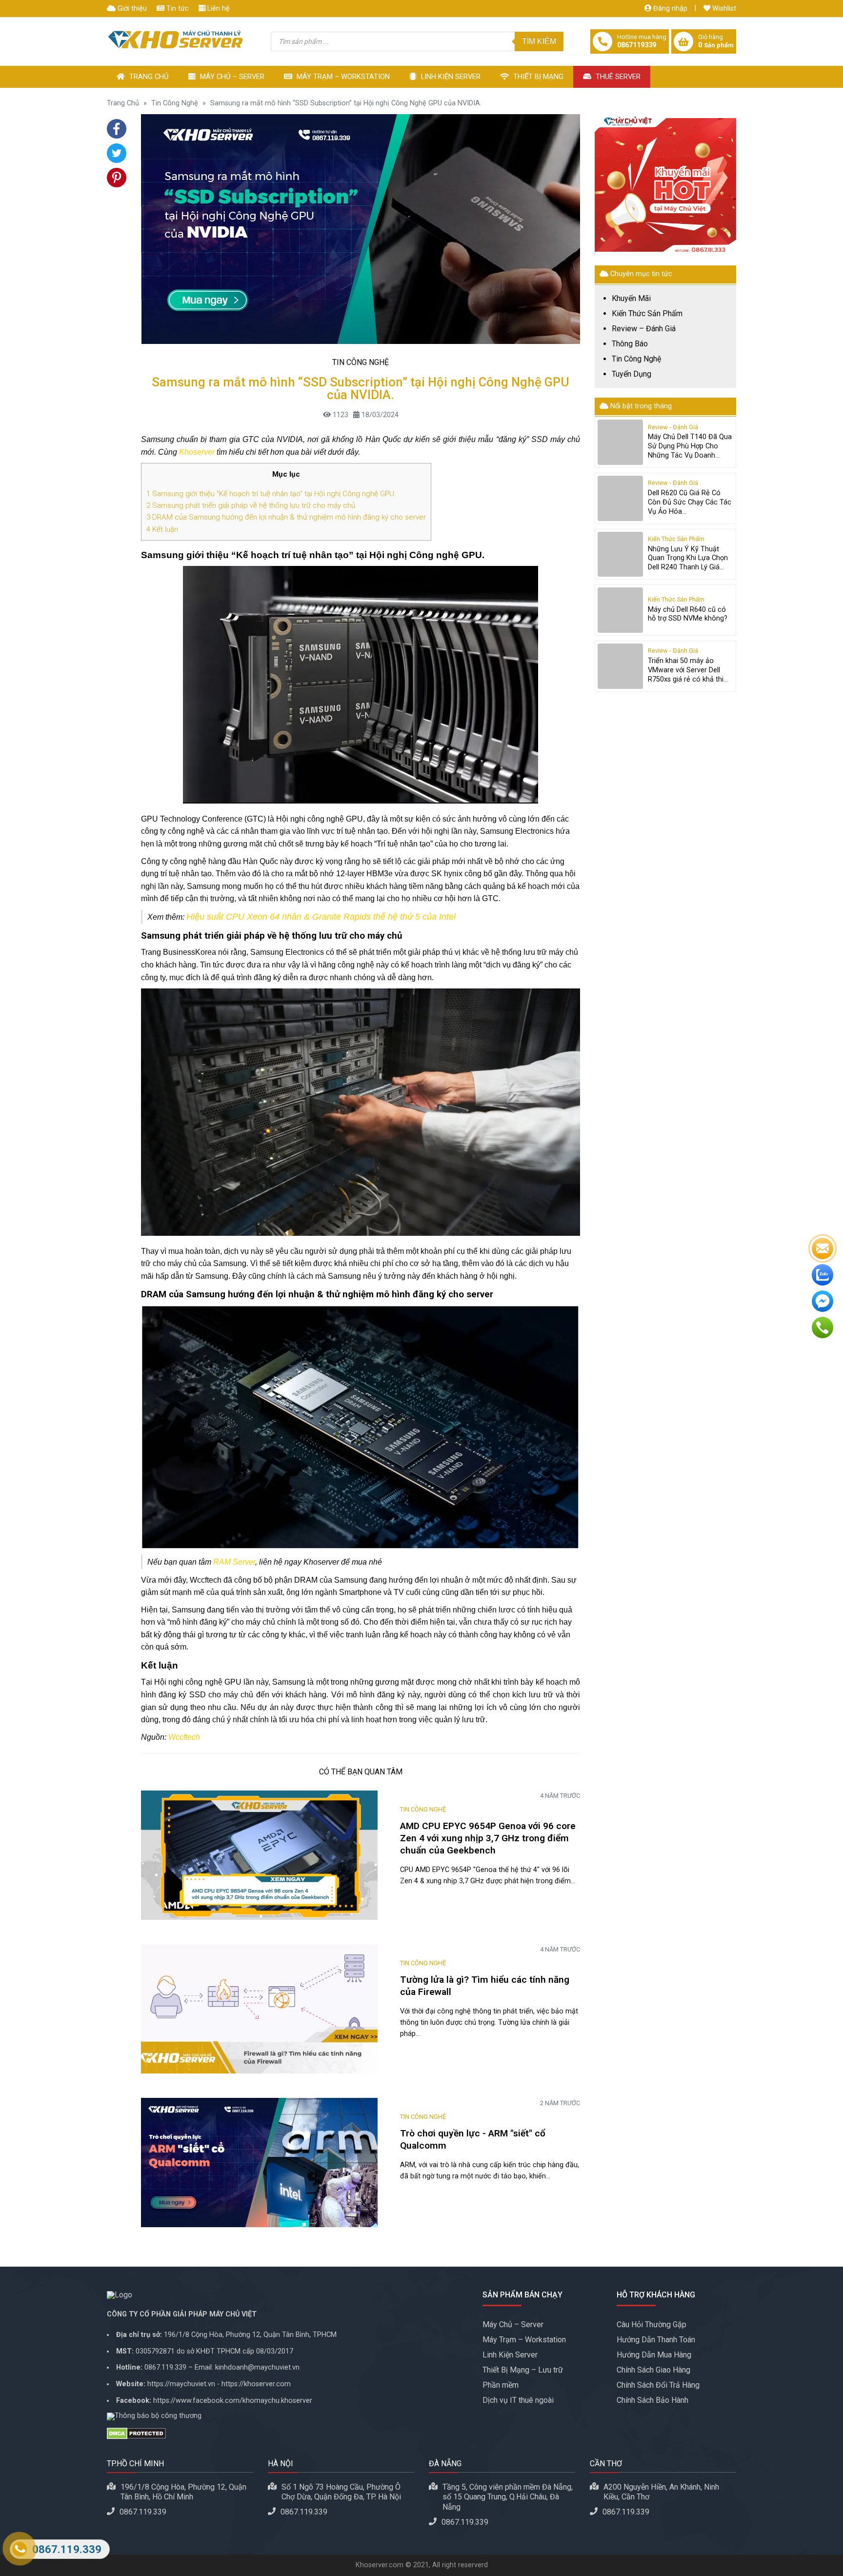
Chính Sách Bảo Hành (652, 2400)
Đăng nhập (669, 9)
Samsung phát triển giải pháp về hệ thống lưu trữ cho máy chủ (251, 505)
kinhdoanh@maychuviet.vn (257, 2367)
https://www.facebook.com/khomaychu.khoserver (233, 2401)
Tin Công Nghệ (175, 103)
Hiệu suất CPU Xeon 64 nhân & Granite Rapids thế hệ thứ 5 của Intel (321, 917)
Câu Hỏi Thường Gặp (652, 2324)
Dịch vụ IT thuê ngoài (518, 2400)
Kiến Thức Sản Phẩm (647, 314)
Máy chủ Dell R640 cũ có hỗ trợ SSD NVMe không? (688, 614)
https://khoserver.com (256, 2384)
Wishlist (723, 9)
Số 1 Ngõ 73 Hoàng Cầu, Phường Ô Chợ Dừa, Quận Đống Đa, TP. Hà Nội (341, 2492)
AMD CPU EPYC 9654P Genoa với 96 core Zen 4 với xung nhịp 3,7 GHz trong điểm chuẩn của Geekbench (488, 1838)
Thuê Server (617, 77)
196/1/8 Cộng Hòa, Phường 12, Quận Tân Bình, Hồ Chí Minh (183, 2492)
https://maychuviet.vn (181, 2384)
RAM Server (234, 1562)
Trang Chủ (148, 77)
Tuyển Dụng (632, 374)
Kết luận (162, 529)
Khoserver (197, 452)
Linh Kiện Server (450, 77)
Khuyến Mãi (631, 299)
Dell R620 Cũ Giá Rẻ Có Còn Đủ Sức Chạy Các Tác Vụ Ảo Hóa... (690, 502)
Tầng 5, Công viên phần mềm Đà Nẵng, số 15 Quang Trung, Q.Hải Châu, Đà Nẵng (508, 2497)
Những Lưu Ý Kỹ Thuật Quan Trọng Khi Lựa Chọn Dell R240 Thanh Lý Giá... (688, 558)
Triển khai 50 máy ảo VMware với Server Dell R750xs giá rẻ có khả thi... (688, 670)
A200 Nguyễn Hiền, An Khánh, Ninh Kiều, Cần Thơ (661, 2492)
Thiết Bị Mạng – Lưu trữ (523, 2370)
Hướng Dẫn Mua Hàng (654, 2355)
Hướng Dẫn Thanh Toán (656, 2340)
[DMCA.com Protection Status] (287, 2434)
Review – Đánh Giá (644, 329)
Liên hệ (218, 9)
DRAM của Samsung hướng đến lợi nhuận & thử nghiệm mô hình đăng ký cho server (286, 517)
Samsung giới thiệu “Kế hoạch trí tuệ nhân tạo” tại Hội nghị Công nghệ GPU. (272, 494)
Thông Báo (630, 344)
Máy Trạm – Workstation (342, 77)
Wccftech (184, 1737)
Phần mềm (501, 2385)
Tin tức (177, 9)
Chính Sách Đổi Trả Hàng (658, 2385)
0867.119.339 (165, 2367)
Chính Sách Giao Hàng (653, 2370)
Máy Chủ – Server (231, 77)
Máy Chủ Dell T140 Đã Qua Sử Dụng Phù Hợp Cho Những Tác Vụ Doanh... (690, 446)
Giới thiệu (131, 9)
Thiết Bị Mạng (537, 77)
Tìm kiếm (539, 41)
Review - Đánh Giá (673, 428)
